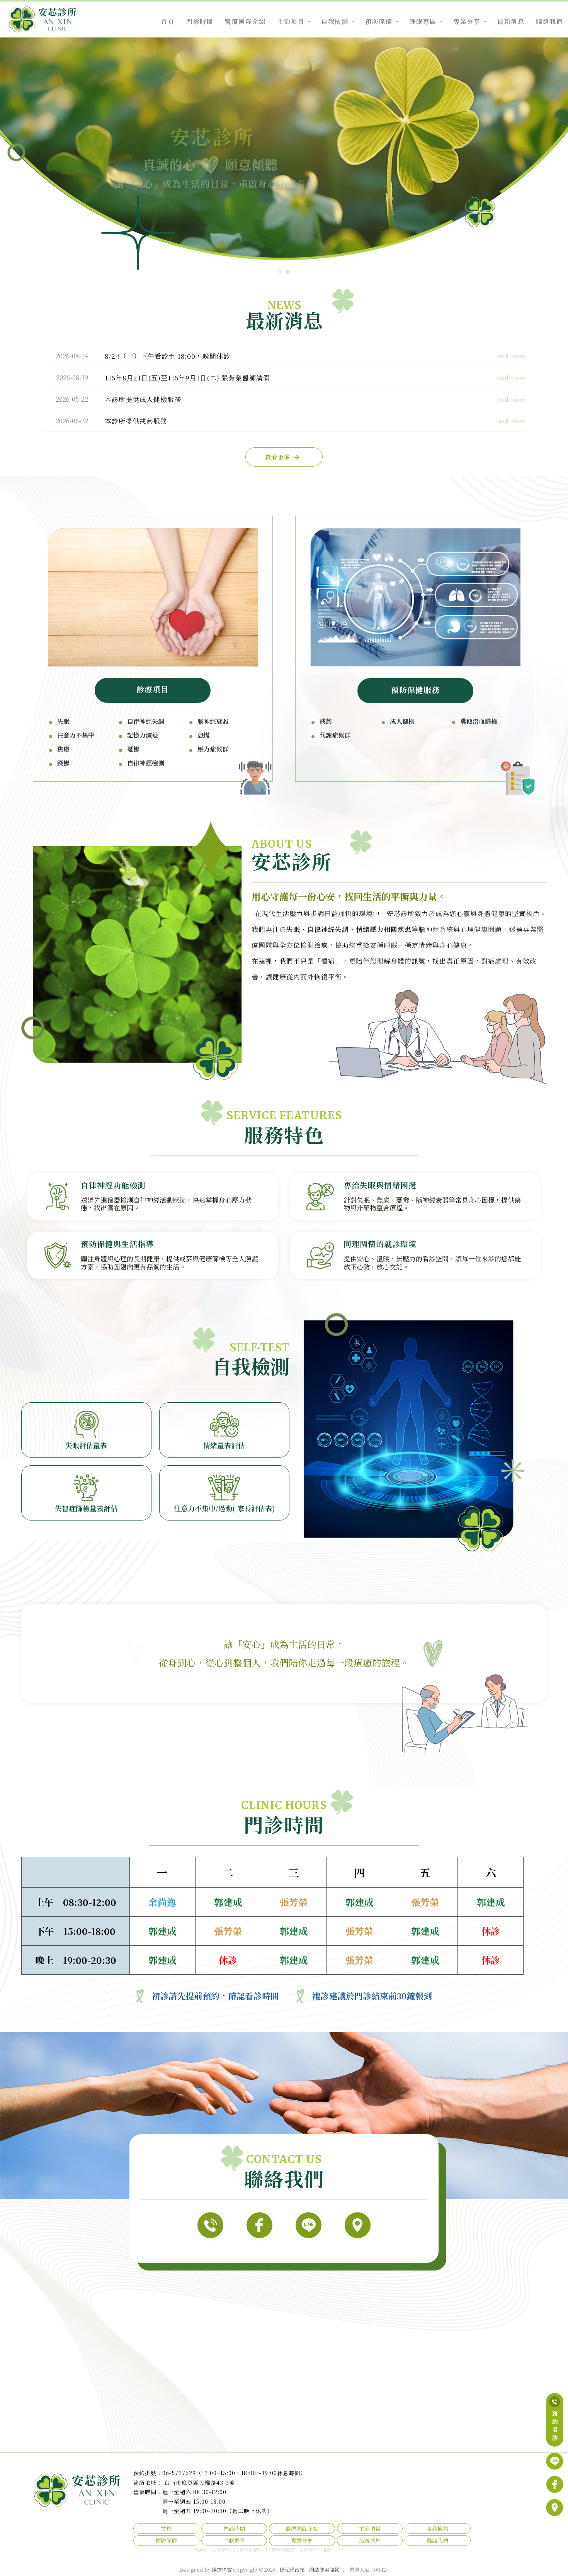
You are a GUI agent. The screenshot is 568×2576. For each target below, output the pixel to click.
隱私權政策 (292, 2570)
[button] (280, 272)
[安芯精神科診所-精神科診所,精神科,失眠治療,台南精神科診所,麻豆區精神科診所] (43, 20)
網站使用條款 (324, 2570)
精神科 (201, 2550)
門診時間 (200, 21)
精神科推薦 (283, 2550)
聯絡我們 (549, 21)
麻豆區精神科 (253, 2550)
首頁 (168, 21)
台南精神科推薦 (315, 2550)
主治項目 (291, 21)
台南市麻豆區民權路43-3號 (200, 2483)
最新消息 (511, 21)
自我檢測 (335, 21)
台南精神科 (224, 2550)
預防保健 (379, 21)
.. (344, 2570)
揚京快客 (222, 2570)
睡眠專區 (423, 21)
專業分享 (467, 21)
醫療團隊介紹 (245, 21)
